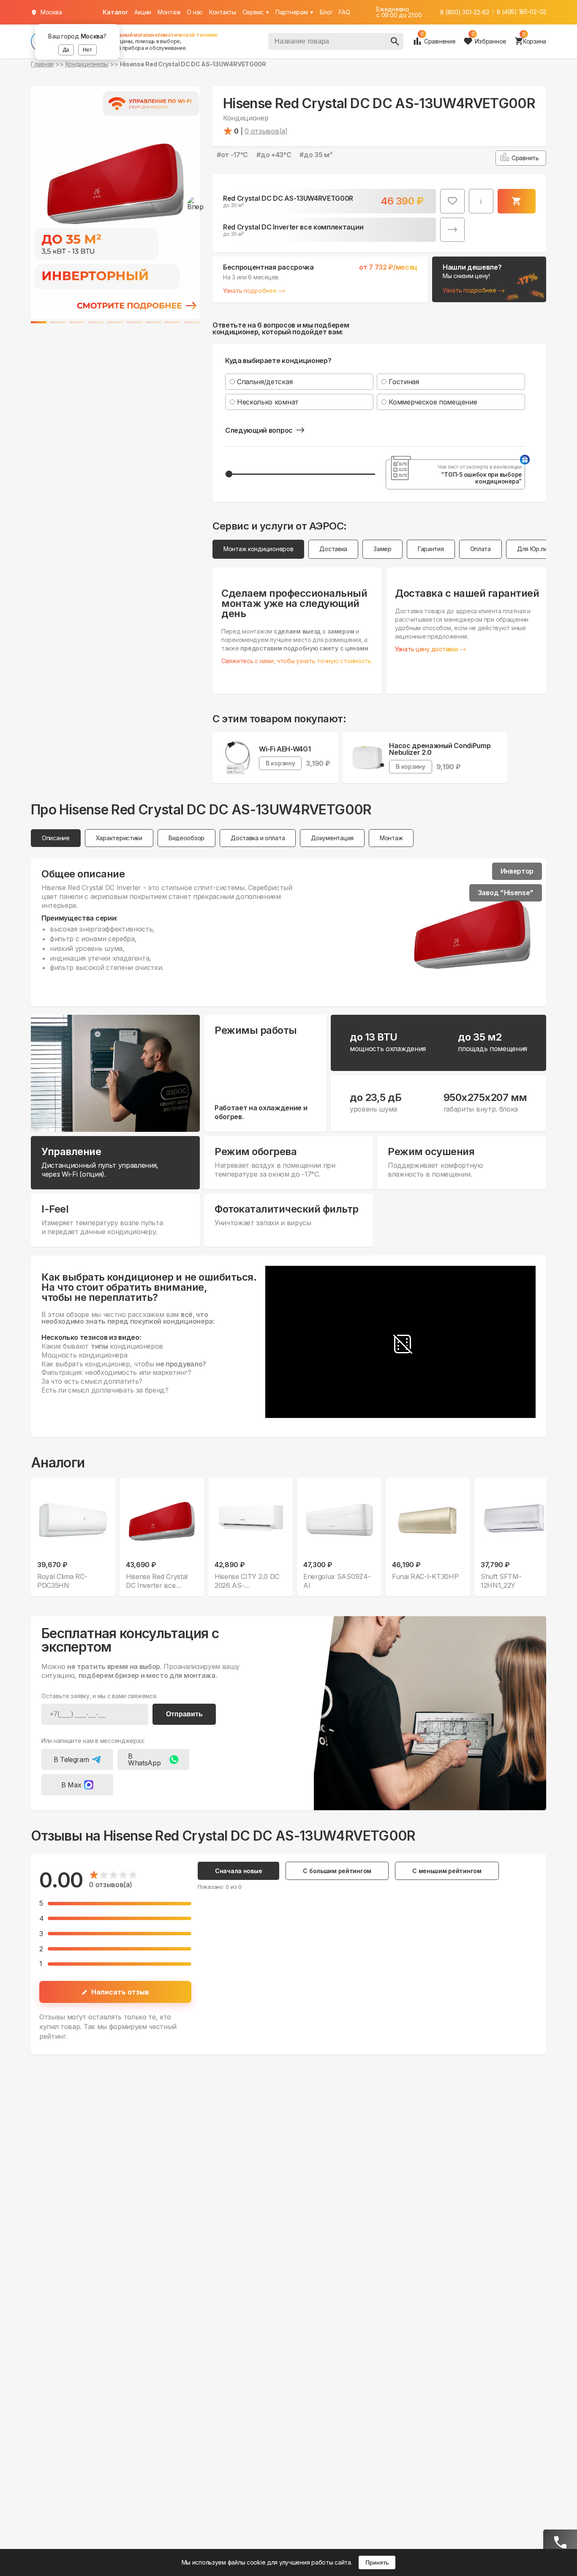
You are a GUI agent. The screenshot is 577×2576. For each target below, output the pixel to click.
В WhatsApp (144, 1759)
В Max (71, 1785)
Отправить (184, 1714)
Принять (377, 2562)
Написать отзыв (120, 1992)
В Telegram (71, 1759)
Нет (87, 50)
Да (66, 50)
